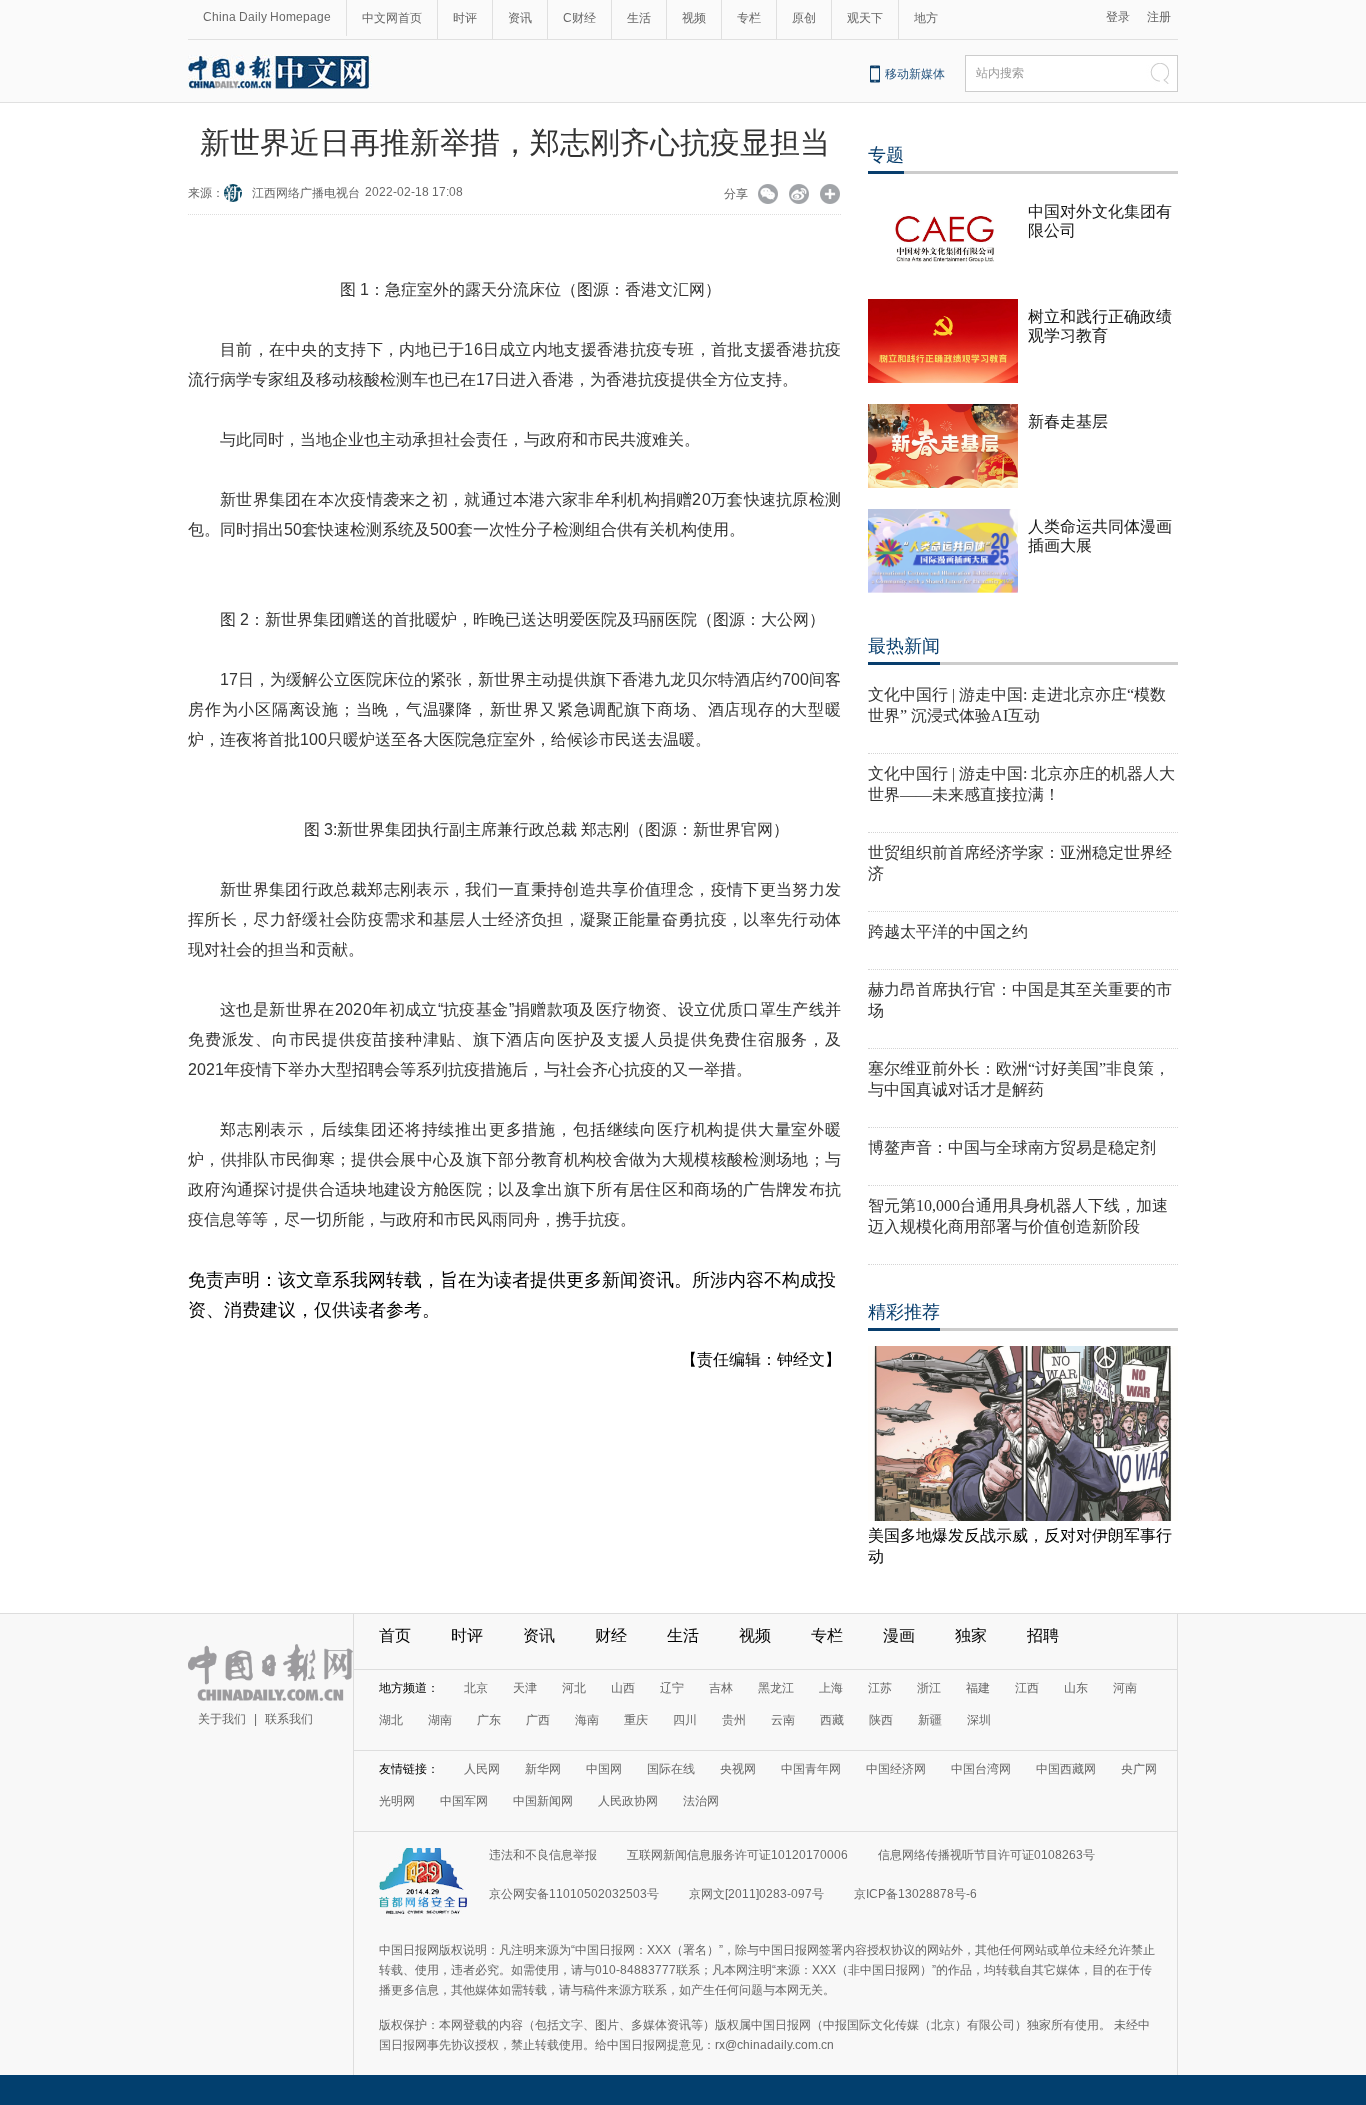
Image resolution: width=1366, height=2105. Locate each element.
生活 (639, 18)
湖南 (440, 1720)
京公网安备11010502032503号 (574, 1894)
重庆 (636, 1720)
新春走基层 (1068, 421)
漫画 (899, 1635)
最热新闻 (904, 646)
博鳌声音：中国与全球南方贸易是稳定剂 (1012, 1147)
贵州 (734, 1720)
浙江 (929, 1688)
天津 (525, 1688)
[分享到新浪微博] (799, 196)
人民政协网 (628, 1801)
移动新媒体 (915, 74)
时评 (465, 18)
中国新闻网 (543, 1801)
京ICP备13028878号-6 (915, 1894)
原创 (804, 18)
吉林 (721, 1688)
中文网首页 (392, 18)
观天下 (865, 18)
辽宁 (672, 1688)
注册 (1159, 17)
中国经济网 (896, 1769)
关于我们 (222, 1719)
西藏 (832, 1720)
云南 (783, 1720)
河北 (574, 1688)
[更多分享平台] (830, 196)
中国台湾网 (981, 1769)
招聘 (1043, 1635)
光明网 (397, 1801)
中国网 (604, 1769)
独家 (971, 1635)
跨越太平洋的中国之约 (948, 931)
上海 (831, 1688)
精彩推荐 (904, 1312)
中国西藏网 (1066, 1769)
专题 (886, 155)
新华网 (543, 1769)
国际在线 (671, 1769)
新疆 (930, 1720)
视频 (694, 18)
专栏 (749, 18)
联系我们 (289, 1719)
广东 (489, 1720)
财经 (611, 1635)
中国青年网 (811, 1769)
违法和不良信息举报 (543, 1855)
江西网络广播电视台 (306, 193)
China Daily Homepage (267, 17)
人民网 (482, 1769)
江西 (1027, 1688)
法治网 (701, 1801)
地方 (926, 18)
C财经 (579, 18)
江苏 (880, 1688)
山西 (623, 1688)
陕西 (881, 1720)
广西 (538, 1720)
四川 (685, 1720)
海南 (587, 1720)
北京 (476, 1688)
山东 (1076, 1688)
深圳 (979, 1720)
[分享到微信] (768, 196)
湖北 (391, 1720)
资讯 (520, 18)
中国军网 (464, 1801)
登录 (1118, 17)
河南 (1125, 1688)
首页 (395, 1635)
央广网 (1139, 1769)
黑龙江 (776, 1688)
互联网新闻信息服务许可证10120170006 (737, 1855)
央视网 (738, 1769)
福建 (978, 1688)
